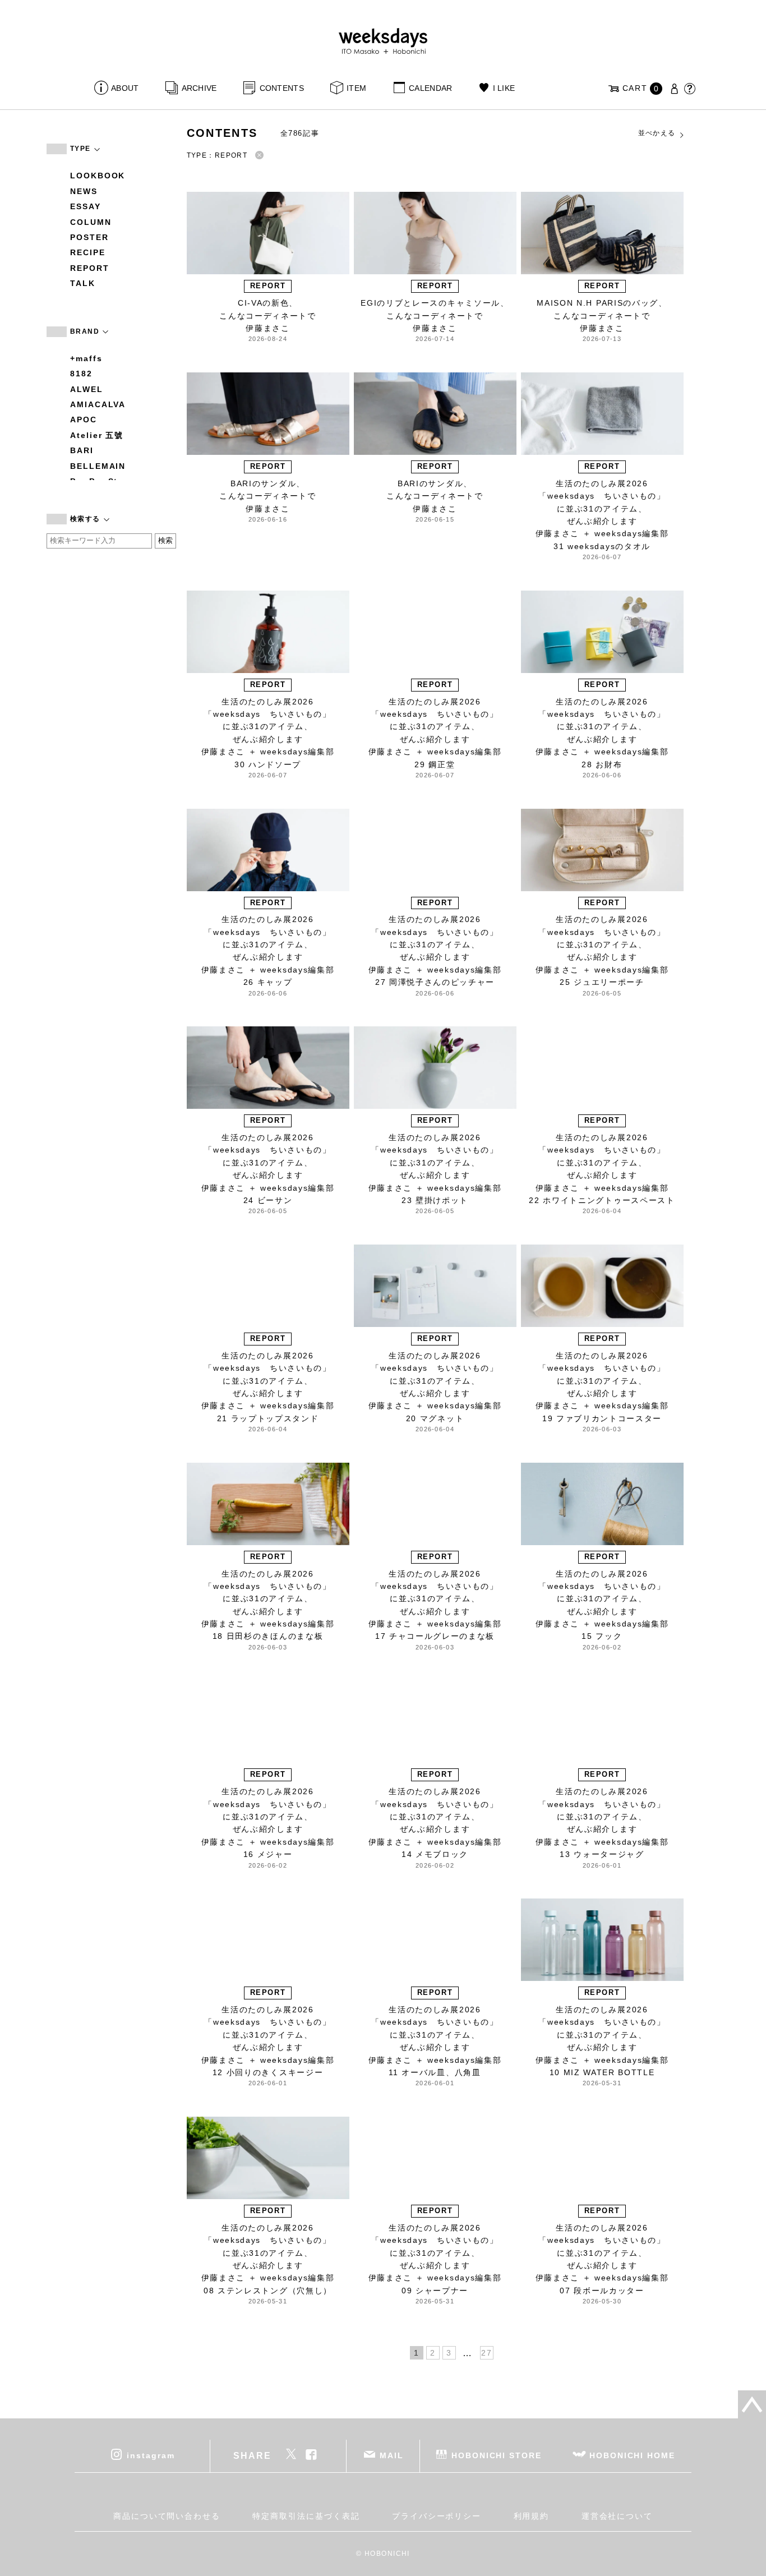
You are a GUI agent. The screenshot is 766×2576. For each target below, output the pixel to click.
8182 (81, 374)
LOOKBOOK (98, 176)
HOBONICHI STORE (497, 2455)
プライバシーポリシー (437, 2516)
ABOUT (125, 88)
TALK (83, 283)
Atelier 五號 (97, 435)
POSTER (89, 237)
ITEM (356, 88)
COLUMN (91, 222)
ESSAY (86, 206)
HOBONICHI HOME (632, 2455)
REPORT (90, 268)
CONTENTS (282, 88)
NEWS (84, 191)
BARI (82, 450)
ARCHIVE (199, 88)
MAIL (392, 2455)
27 (486, 2353)
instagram (151, 2455)
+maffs (86, 358)
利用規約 (532, 2516)
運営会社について (617, 2516)
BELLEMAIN (98, 466)
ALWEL (87, 389)
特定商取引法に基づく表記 (306, 2516)
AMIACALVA (98, 404)
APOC (84, 420)
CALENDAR (430, 88)
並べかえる (657, 133)
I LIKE (504, 88)
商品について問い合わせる (167, 2516)
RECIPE (88, 252)
